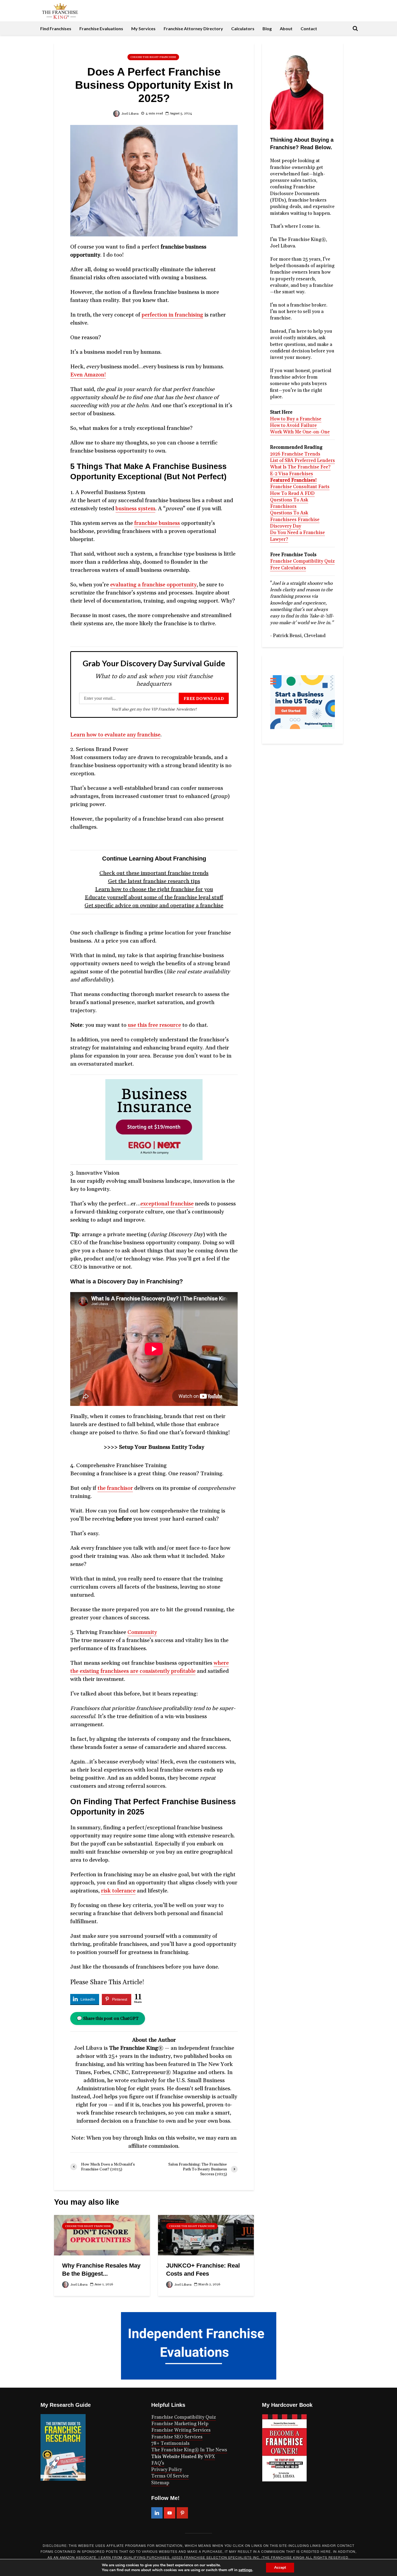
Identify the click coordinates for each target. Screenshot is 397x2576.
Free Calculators (288, 568)
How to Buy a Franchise (296, 419)
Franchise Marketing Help (180, 2424)
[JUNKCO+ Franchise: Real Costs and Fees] (206, 2235)
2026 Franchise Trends (295, 454)
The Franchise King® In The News (189, 2450)
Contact (309, 28)
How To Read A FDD (292, 494)
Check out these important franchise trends (154, 873)
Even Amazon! (88, 375)
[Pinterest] (182, 2513)
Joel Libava (130, 114)
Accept (280, 2567)
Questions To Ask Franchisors (289, 503)
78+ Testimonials (170, 2444)
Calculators (243, 28)
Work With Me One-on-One (300, 432)
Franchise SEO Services (177, 2437)
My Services (143, 28)
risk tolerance (118, 1891)
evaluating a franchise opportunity (153, 585)
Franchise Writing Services (181, 2430)
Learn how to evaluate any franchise (115, 735)
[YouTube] (170, 2513)
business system (135, 509)
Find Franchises (56, 28)
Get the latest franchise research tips (154, 881)
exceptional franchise (167, 1204)
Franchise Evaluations (101, 28)
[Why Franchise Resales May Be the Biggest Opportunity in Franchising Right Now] (102, 2235)
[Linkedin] (157, 2513)
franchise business (157, 523)
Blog (267, 28)
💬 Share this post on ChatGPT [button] (108, 2018)
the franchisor (115, 1488)
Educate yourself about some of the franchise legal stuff (154, 898)
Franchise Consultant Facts (300, 487)
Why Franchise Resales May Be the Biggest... (101, 2270)
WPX (210, 2457)
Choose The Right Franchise (153, 57)
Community (142, 1632)
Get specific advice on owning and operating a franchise (154, 906)
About (286, 28)
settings (245, 2570)
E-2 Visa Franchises (292, 474)
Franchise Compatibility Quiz (302, 561)
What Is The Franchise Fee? (300, 467)
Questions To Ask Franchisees (289, 516)
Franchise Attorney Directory (193, 28)
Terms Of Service (170, 2476)
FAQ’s (158, 2463)
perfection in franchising (172, 315)
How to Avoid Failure (293, 426)
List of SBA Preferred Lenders (302, 461)
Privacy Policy (167, 2470)
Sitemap (160, 2483)
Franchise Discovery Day (295, 523)
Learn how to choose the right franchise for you (154, 889)
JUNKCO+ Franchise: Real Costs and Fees (203, 2270)
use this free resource (154, 1025)
